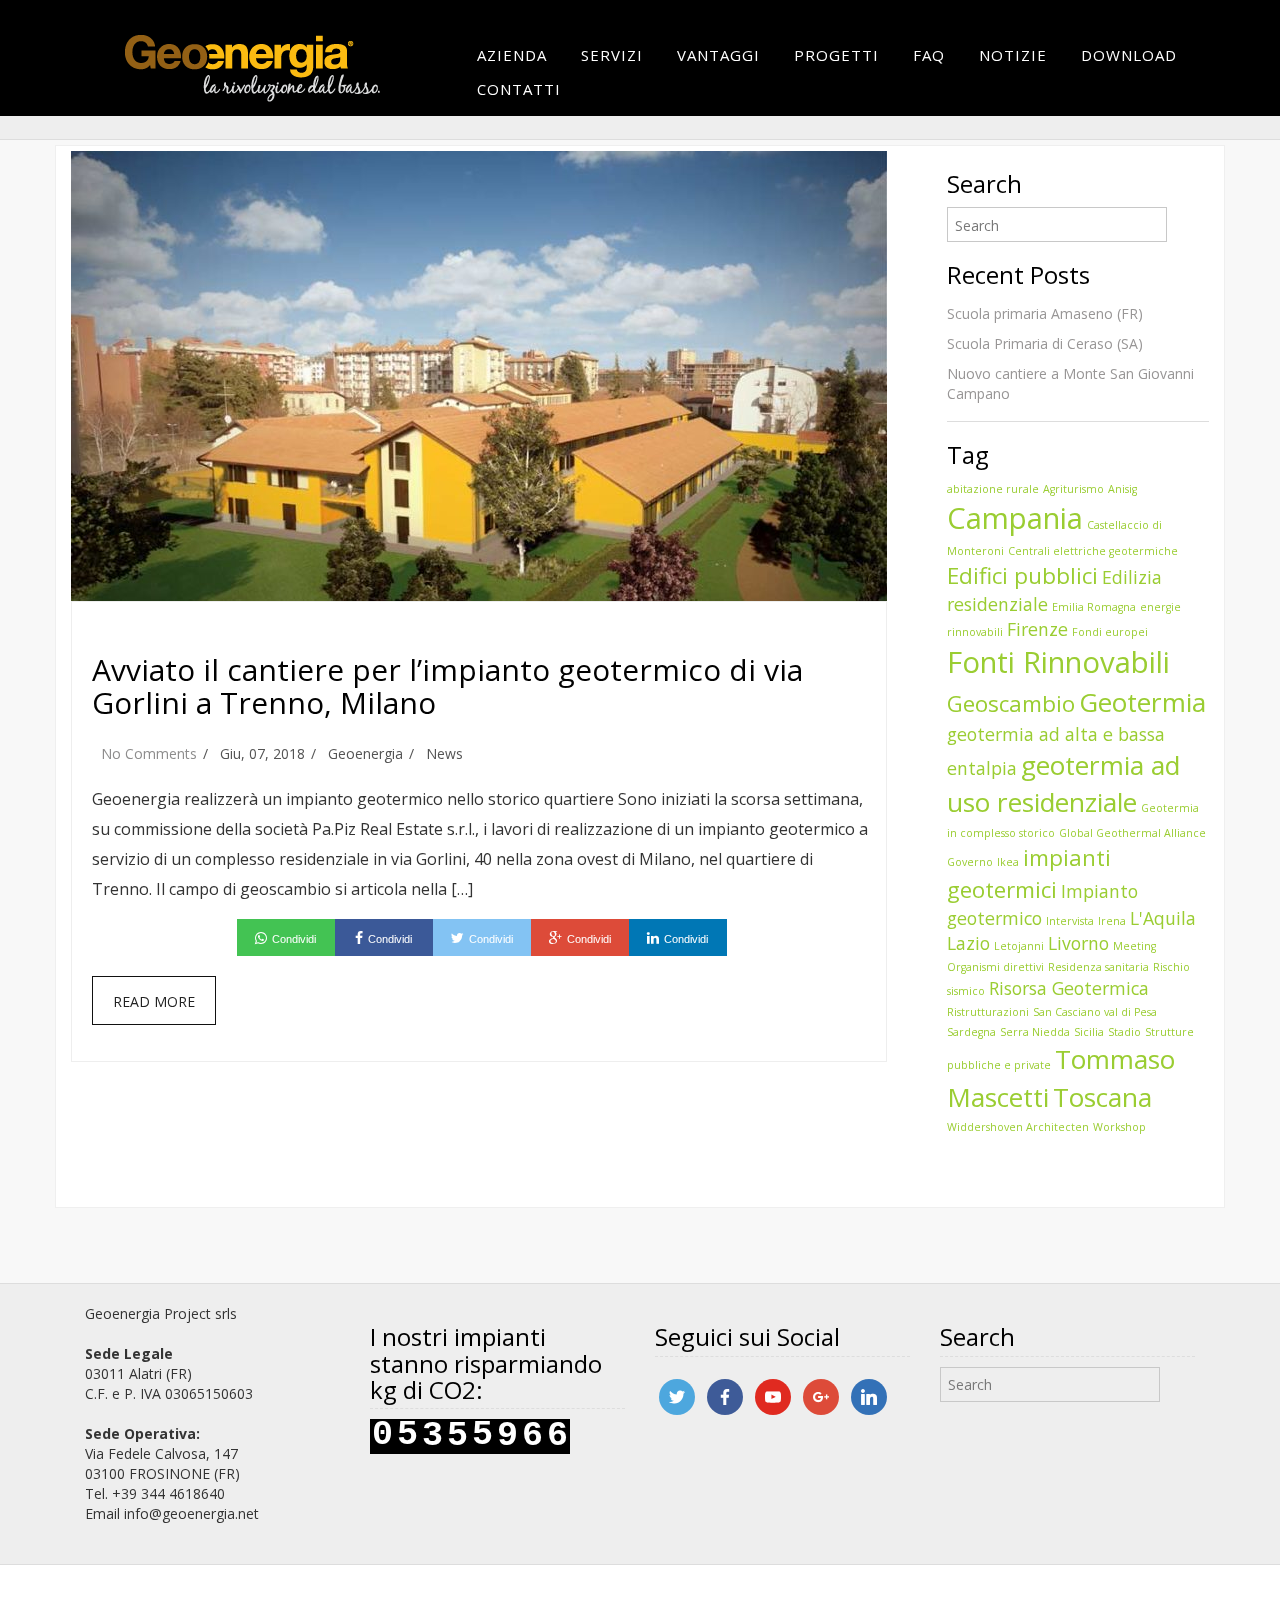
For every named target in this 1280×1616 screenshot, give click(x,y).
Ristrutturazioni (988, 1012)
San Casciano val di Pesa (1095, 1012)
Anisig (1122, 489)
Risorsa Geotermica (1069, 988)
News (444, 753)
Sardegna (971, 1032)
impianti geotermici (1029, 873)
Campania (1015, 518)
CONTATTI (519, 89)
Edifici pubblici (1022, 575)
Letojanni (1019, 946)
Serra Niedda (1035, 1032)
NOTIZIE (1013, 55)
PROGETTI (836, 55)
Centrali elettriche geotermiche (1093, 551)
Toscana (1102, 1097)
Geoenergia (365, 753)
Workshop (1119, 1127)
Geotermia (1142, 702)
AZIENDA (512, 55)
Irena (1112, 921)
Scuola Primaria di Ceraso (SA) (1045, 343)
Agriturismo (1073, 489)
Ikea (1008, 862)
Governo (970, 862)
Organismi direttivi (995, 967)
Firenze (1037, 629)
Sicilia (1089, 1032)
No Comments (149, 753)
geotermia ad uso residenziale (1063, 783)
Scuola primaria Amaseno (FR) (1045, 313)
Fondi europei (1110, 632)
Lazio (968, 943)
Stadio (1124, 1032)
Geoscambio (1011, 703)
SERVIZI (612, 55)
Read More (154, 1001)
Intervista (1070, 921)
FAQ (929, 55)
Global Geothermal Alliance (1132, 833)
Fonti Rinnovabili (1058, 662)
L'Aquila (1163, 918)
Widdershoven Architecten (1018, 1127)
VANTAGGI (718, 55)
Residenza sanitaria (1098, 967)
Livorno (1078, 943)
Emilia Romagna (1094, 607)
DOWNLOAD (1129, 55)
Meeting (1134, 946)
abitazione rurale (993, 489)
